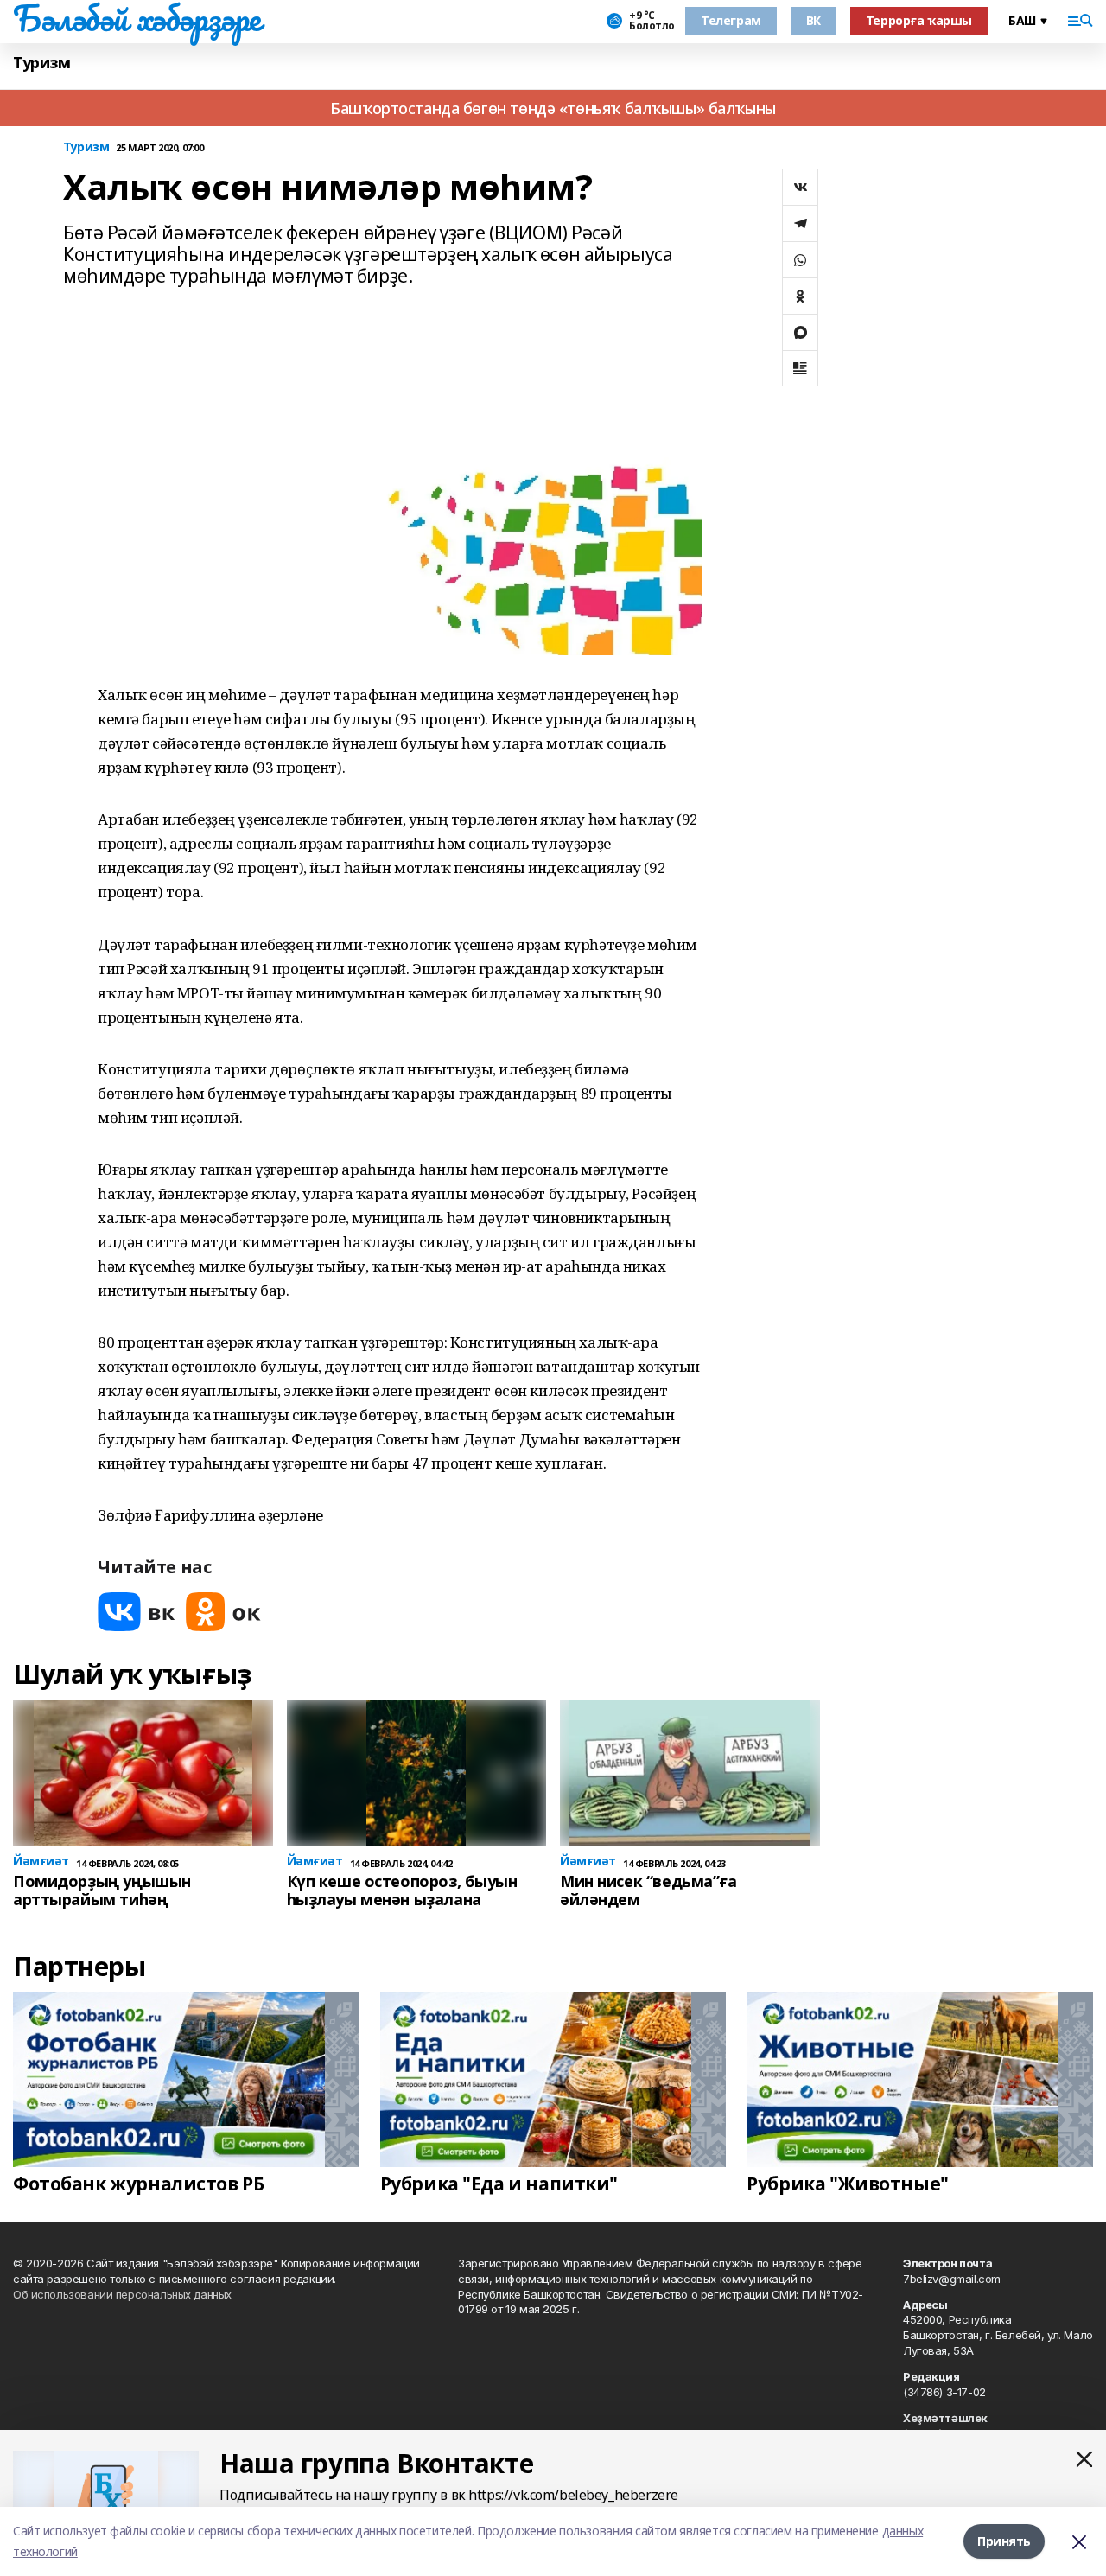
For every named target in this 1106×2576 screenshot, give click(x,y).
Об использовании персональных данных (122, 2294)
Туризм (41, 63)
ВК (814, 20)
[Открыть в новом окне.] (137, 1612)
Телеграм (731, 20)
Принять (1004, 2541)
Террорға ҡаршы (919, 20)
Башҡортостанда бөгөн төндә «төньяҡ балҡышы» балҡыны (553, 108)
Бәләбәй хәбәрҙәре (137, 18)
